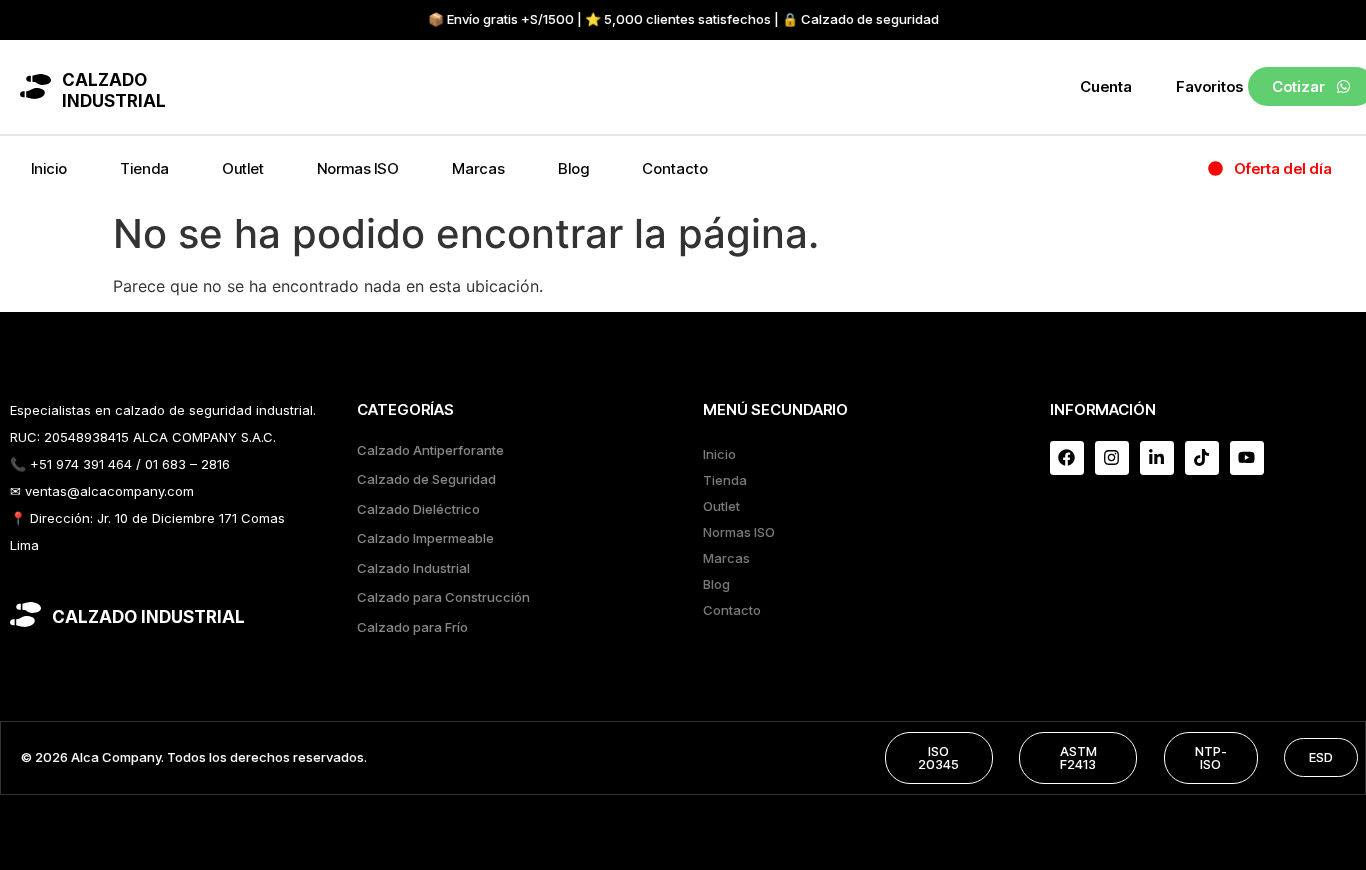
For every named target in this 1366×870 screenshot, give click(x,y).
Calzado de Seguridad (426, 479)
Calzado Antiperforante (430, 450)
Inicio (49, 168)
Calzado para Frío (412, 627)
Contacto (675, 168)
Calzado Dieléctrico (418, 509)
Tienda (144, 168)
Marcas (478, 168)
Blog (573, 168)
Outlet (243, 168)
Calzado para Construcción (443, 597)
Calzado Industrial (413, 568)
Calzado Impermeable (425, 538)
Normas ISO (358, 168)
